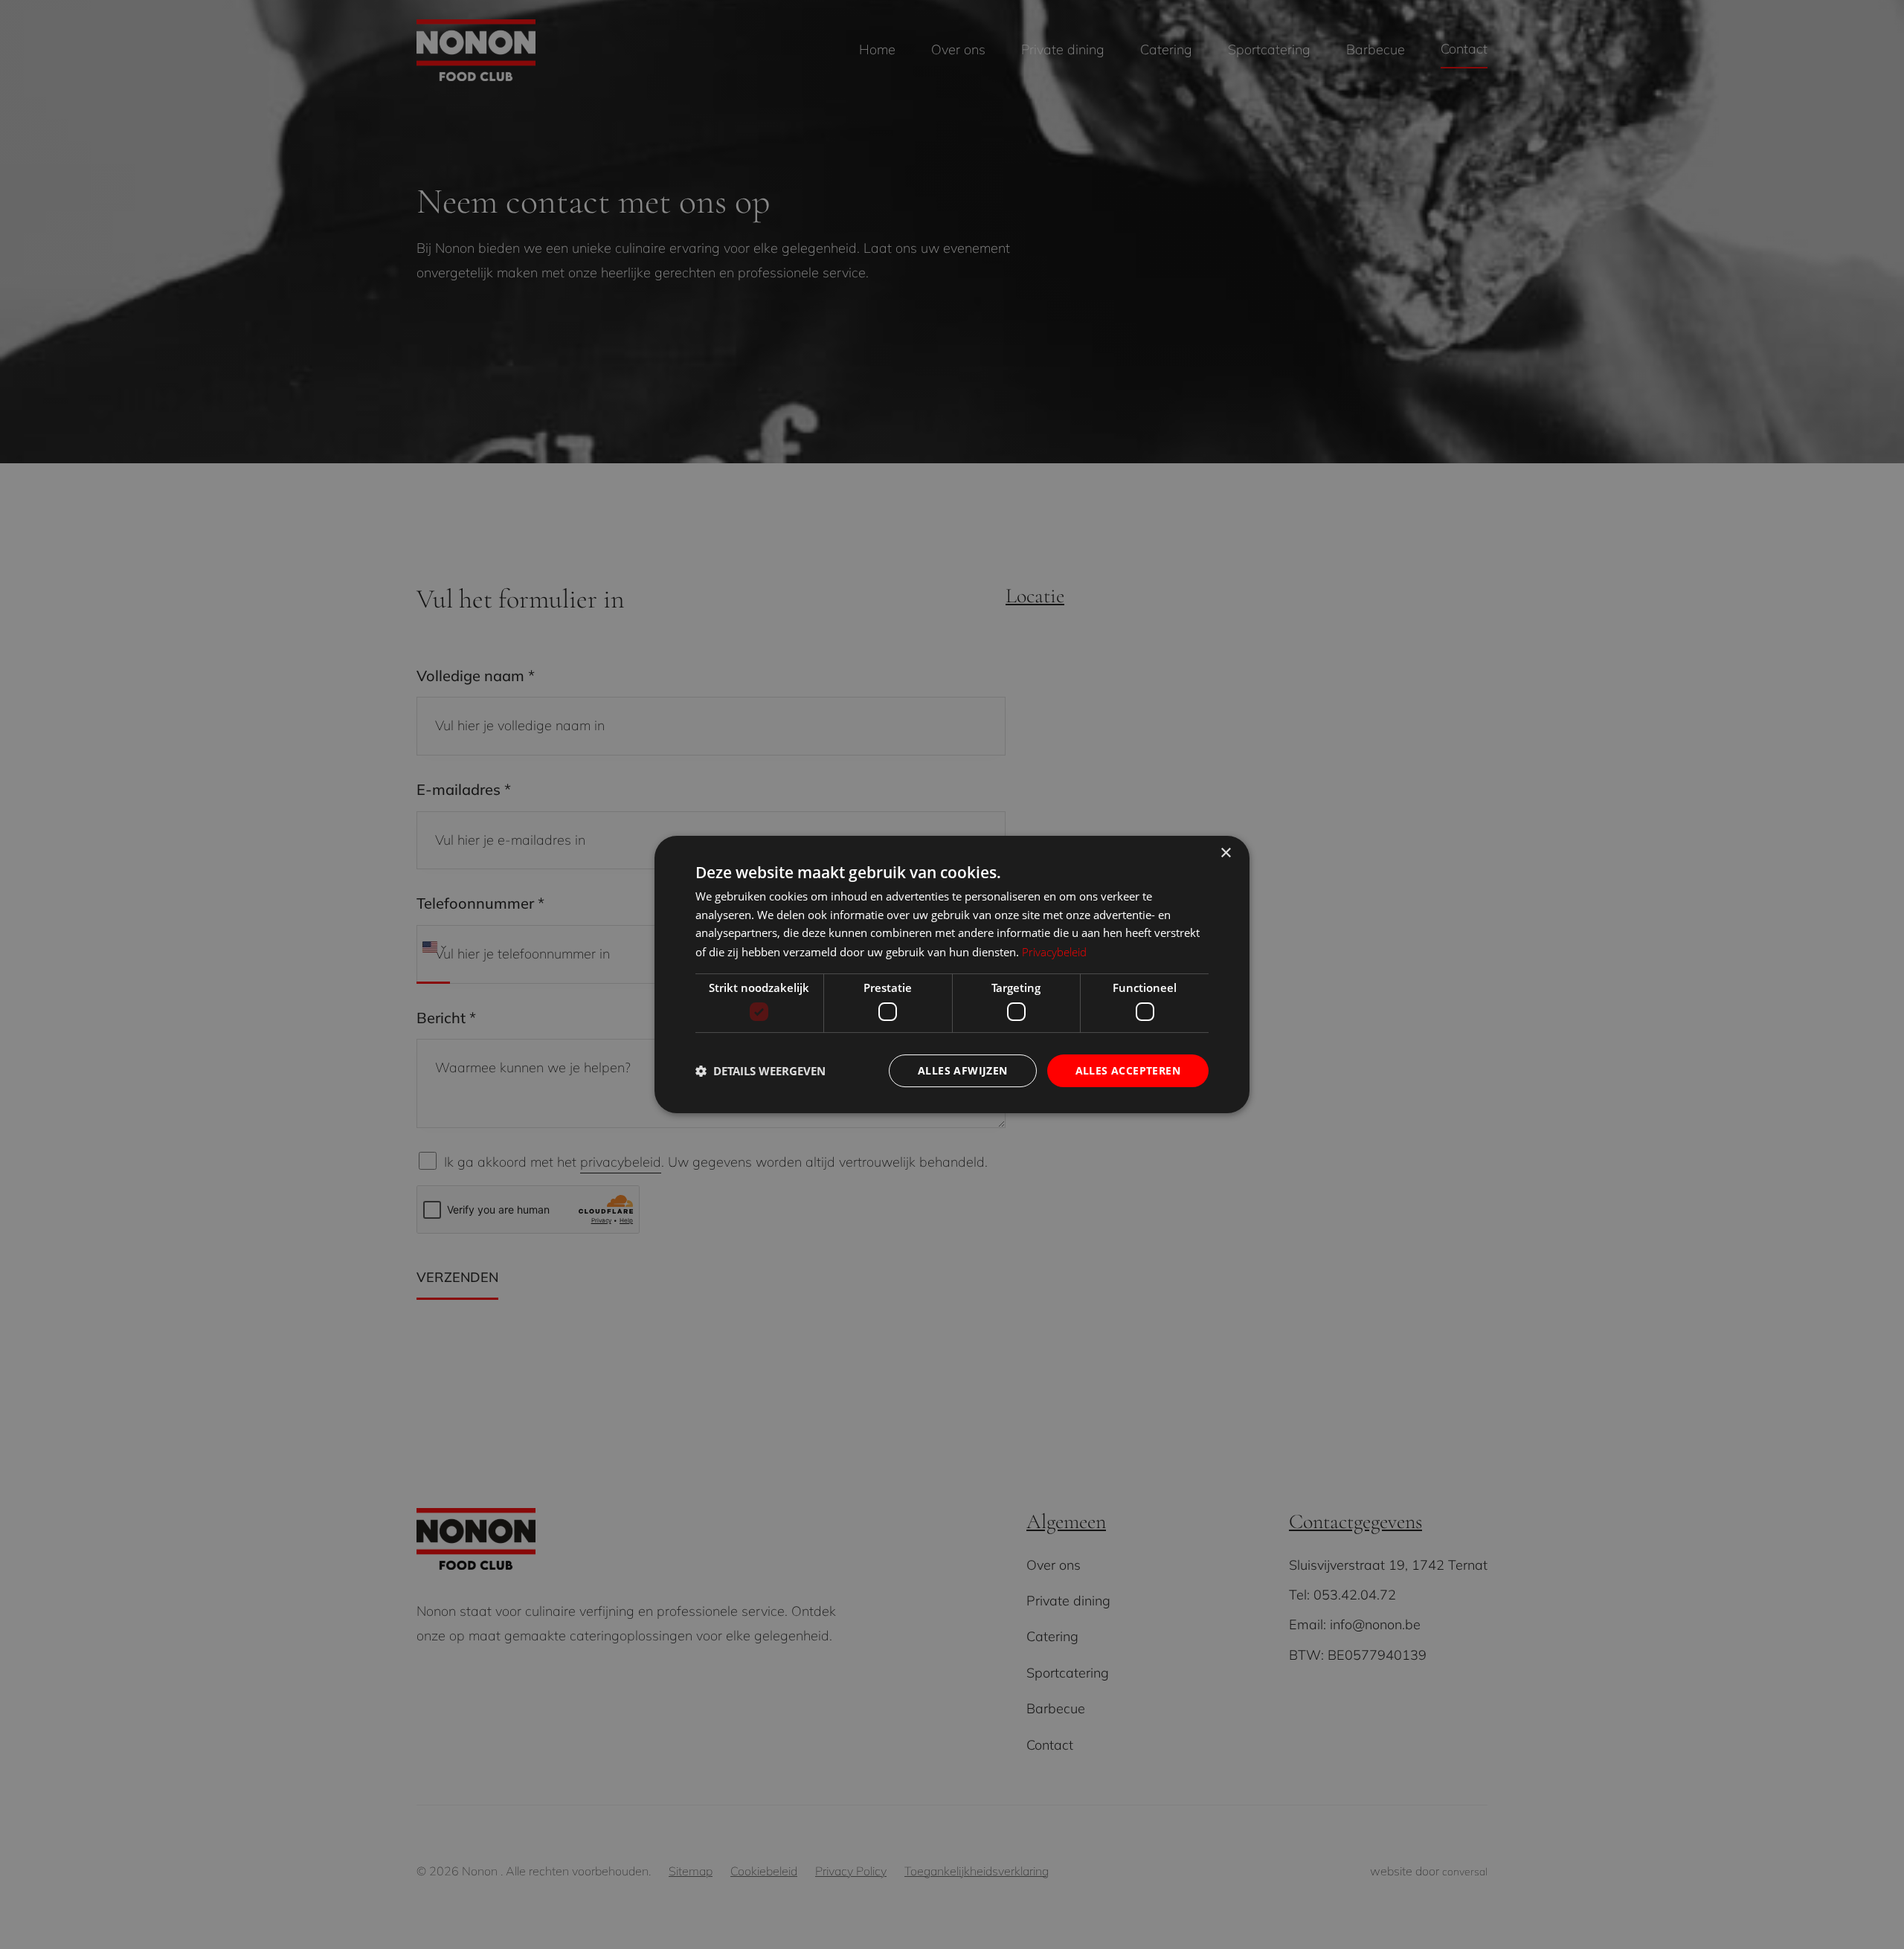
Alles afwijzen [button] (963, 1070)
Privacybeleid (1054, 952)
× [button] (1225, 853)
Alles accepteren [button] (1128, 1070)
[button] (760, 1071)
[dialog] (952, 975)
